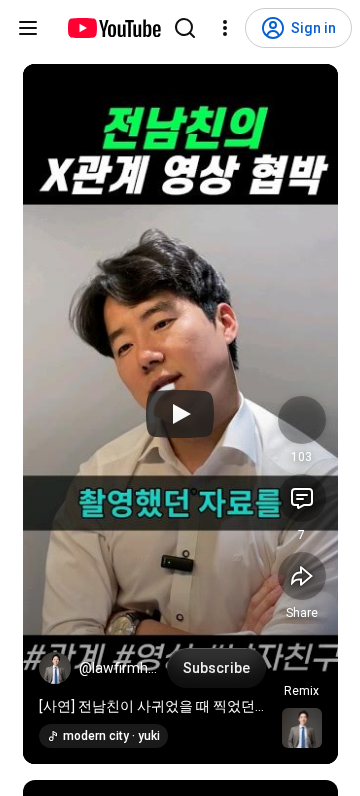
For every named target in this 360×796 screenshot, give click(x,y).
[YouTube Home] (113, 28)
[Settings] (225, 28)
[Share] (302, 576)
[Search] (185, 28)
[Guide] (28, 28)
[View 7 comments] (302, 498)
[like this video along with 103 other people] (302, 420)
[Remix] (302, 654)
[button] (55, 668)
